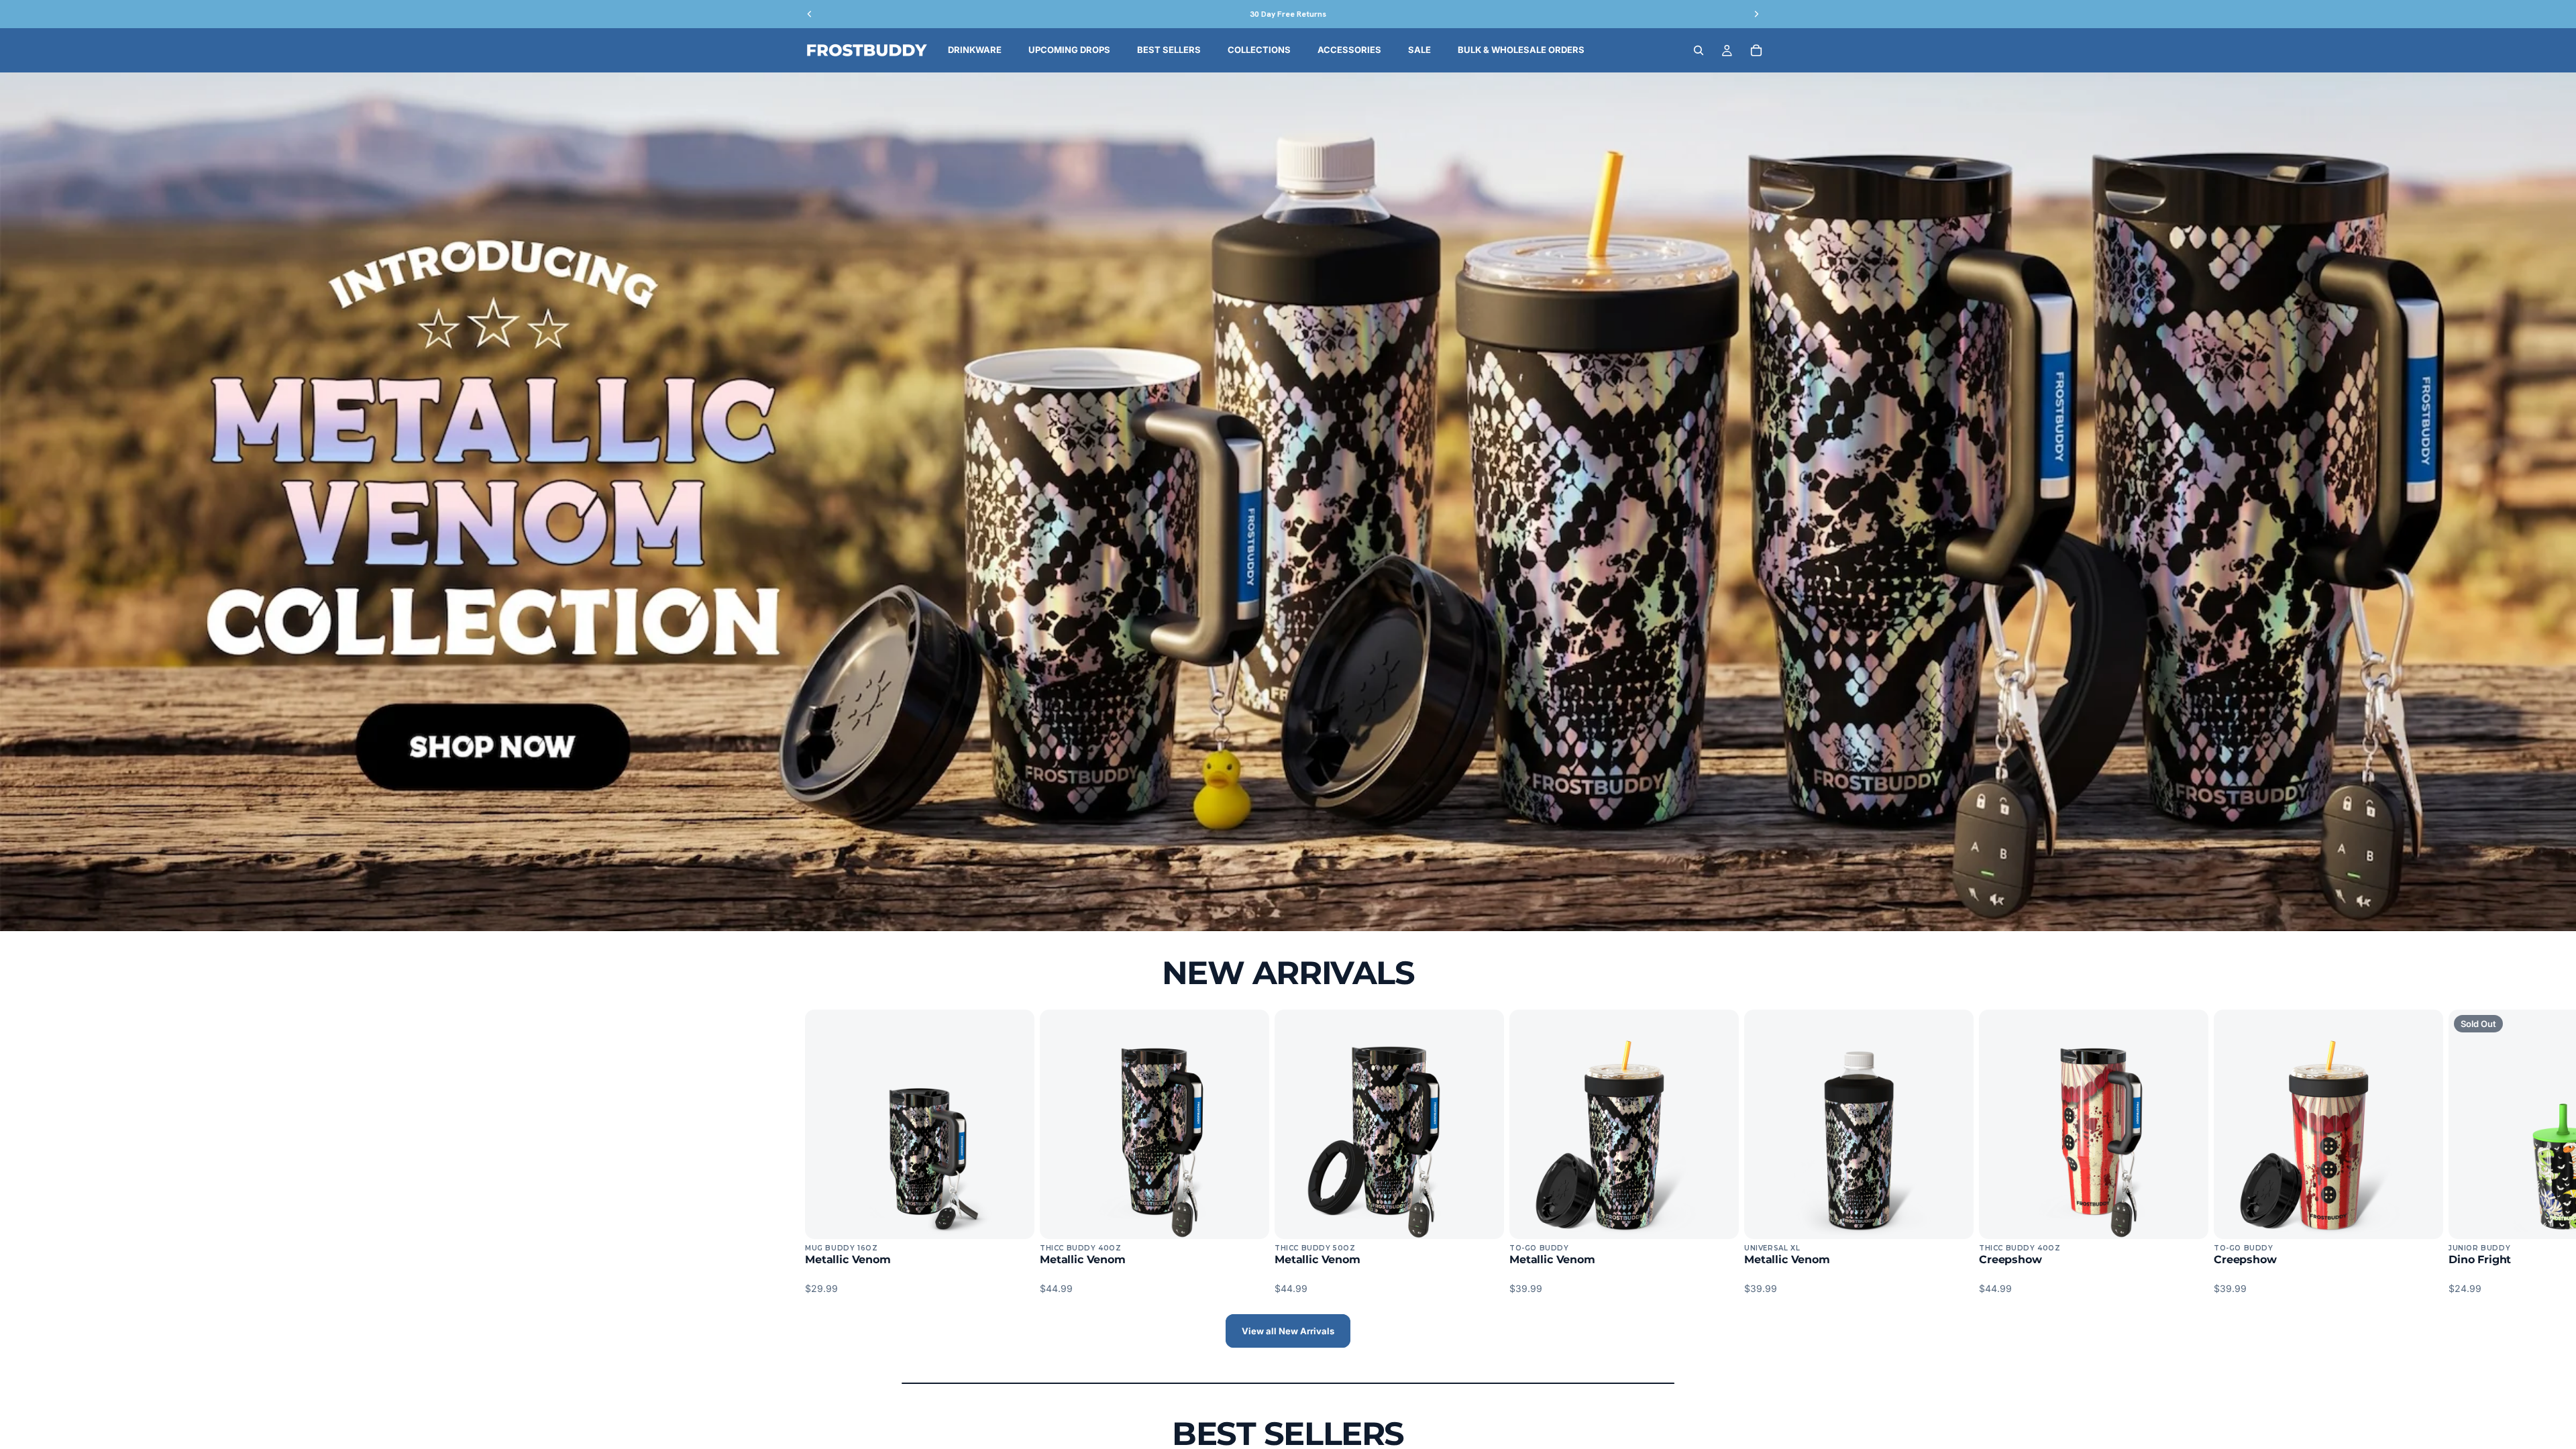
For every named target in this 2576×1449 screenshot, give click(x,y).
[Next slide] (1756, 1152)
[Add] (1014, 1218)
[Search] (1699, 50)
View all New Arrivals (1288, 1331)
